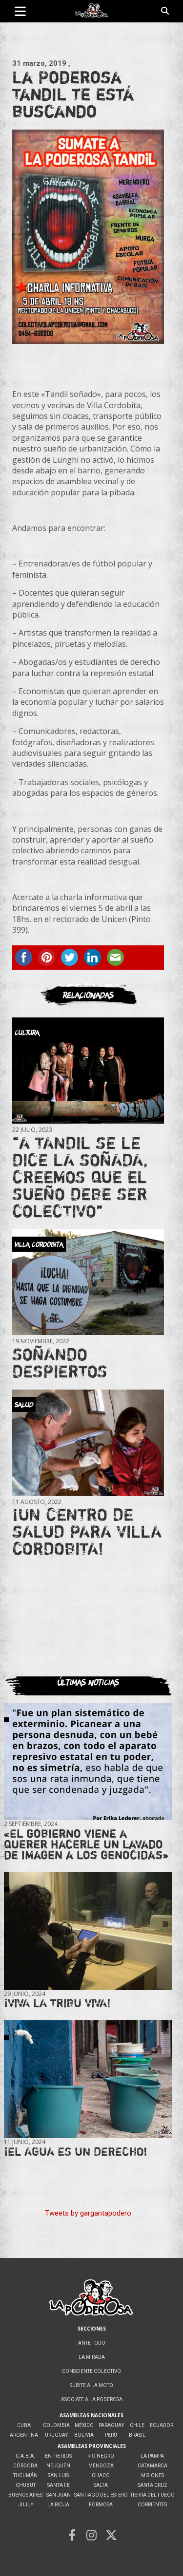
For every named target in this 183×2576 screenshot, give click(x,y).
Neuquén (58, 2466)
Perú (111, 2435)
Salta (101, 2485)
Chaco (101, 2475)
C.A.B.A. (25, 2456)
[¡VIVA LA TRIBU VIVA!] (88, 1931)
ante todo (92, 2343)
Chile (137, 2425)
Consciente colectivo (91, 2371)
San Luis (58, 2475)
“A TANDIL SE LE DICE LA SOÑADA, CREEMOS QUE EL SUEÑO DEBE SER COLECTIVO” (80, 1177)
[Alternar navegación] (20, 11)
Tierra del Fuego (152, 2495)
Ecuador (162, 2425)
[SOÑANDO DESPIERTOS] (88, 1282)
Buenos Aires (25, 2495)
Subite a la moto (91, 2385)
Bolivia (84, 2435)
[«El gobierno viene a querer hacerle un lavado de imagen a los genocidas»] (88, 1761)
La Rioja (58, 2505)
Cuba (24, 2425)
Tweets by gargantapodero (88, 2213)
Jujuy (26, 2505)
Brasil (137, 2435)
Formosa (101, 2505)
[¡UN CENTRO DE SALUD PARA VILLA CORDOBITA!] (88, 1442)
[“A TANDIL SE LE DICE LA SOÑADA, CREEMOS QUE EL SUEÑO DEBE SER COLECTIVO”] (88, 1070)
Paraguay (111, 2425)
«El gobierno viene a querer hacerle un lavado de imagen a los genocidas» (86, 1844)
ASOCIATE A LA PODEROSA (92, 2399)
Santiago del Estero (101, 2495)
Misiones (152, 2475)
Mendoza (101, 2466)
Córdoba (25, 2466)
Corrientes (152, 2505)
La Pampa (152, 2456)
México (84, 2425)
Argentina (24, 2435)
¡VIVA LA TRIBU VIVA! (57, 2003)
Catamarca (152, 2466)
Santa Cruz (152, 2485)
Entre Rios (58, 2456)
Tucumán (25, 2475)
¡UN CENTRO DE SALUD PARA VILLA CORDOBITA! (87, 1531)
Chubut (26, 2485)
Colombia (56, 2425)
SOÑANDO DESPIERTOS (60, 1363)
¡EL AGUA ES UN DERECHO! (76, 2152)
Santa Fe (59, 2485)
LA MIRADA (92, 2357)
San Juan (59, 2495)
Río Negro (101, 2456)
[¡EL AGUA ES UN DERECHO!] (88, 2079)
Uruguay (56, 2435)
